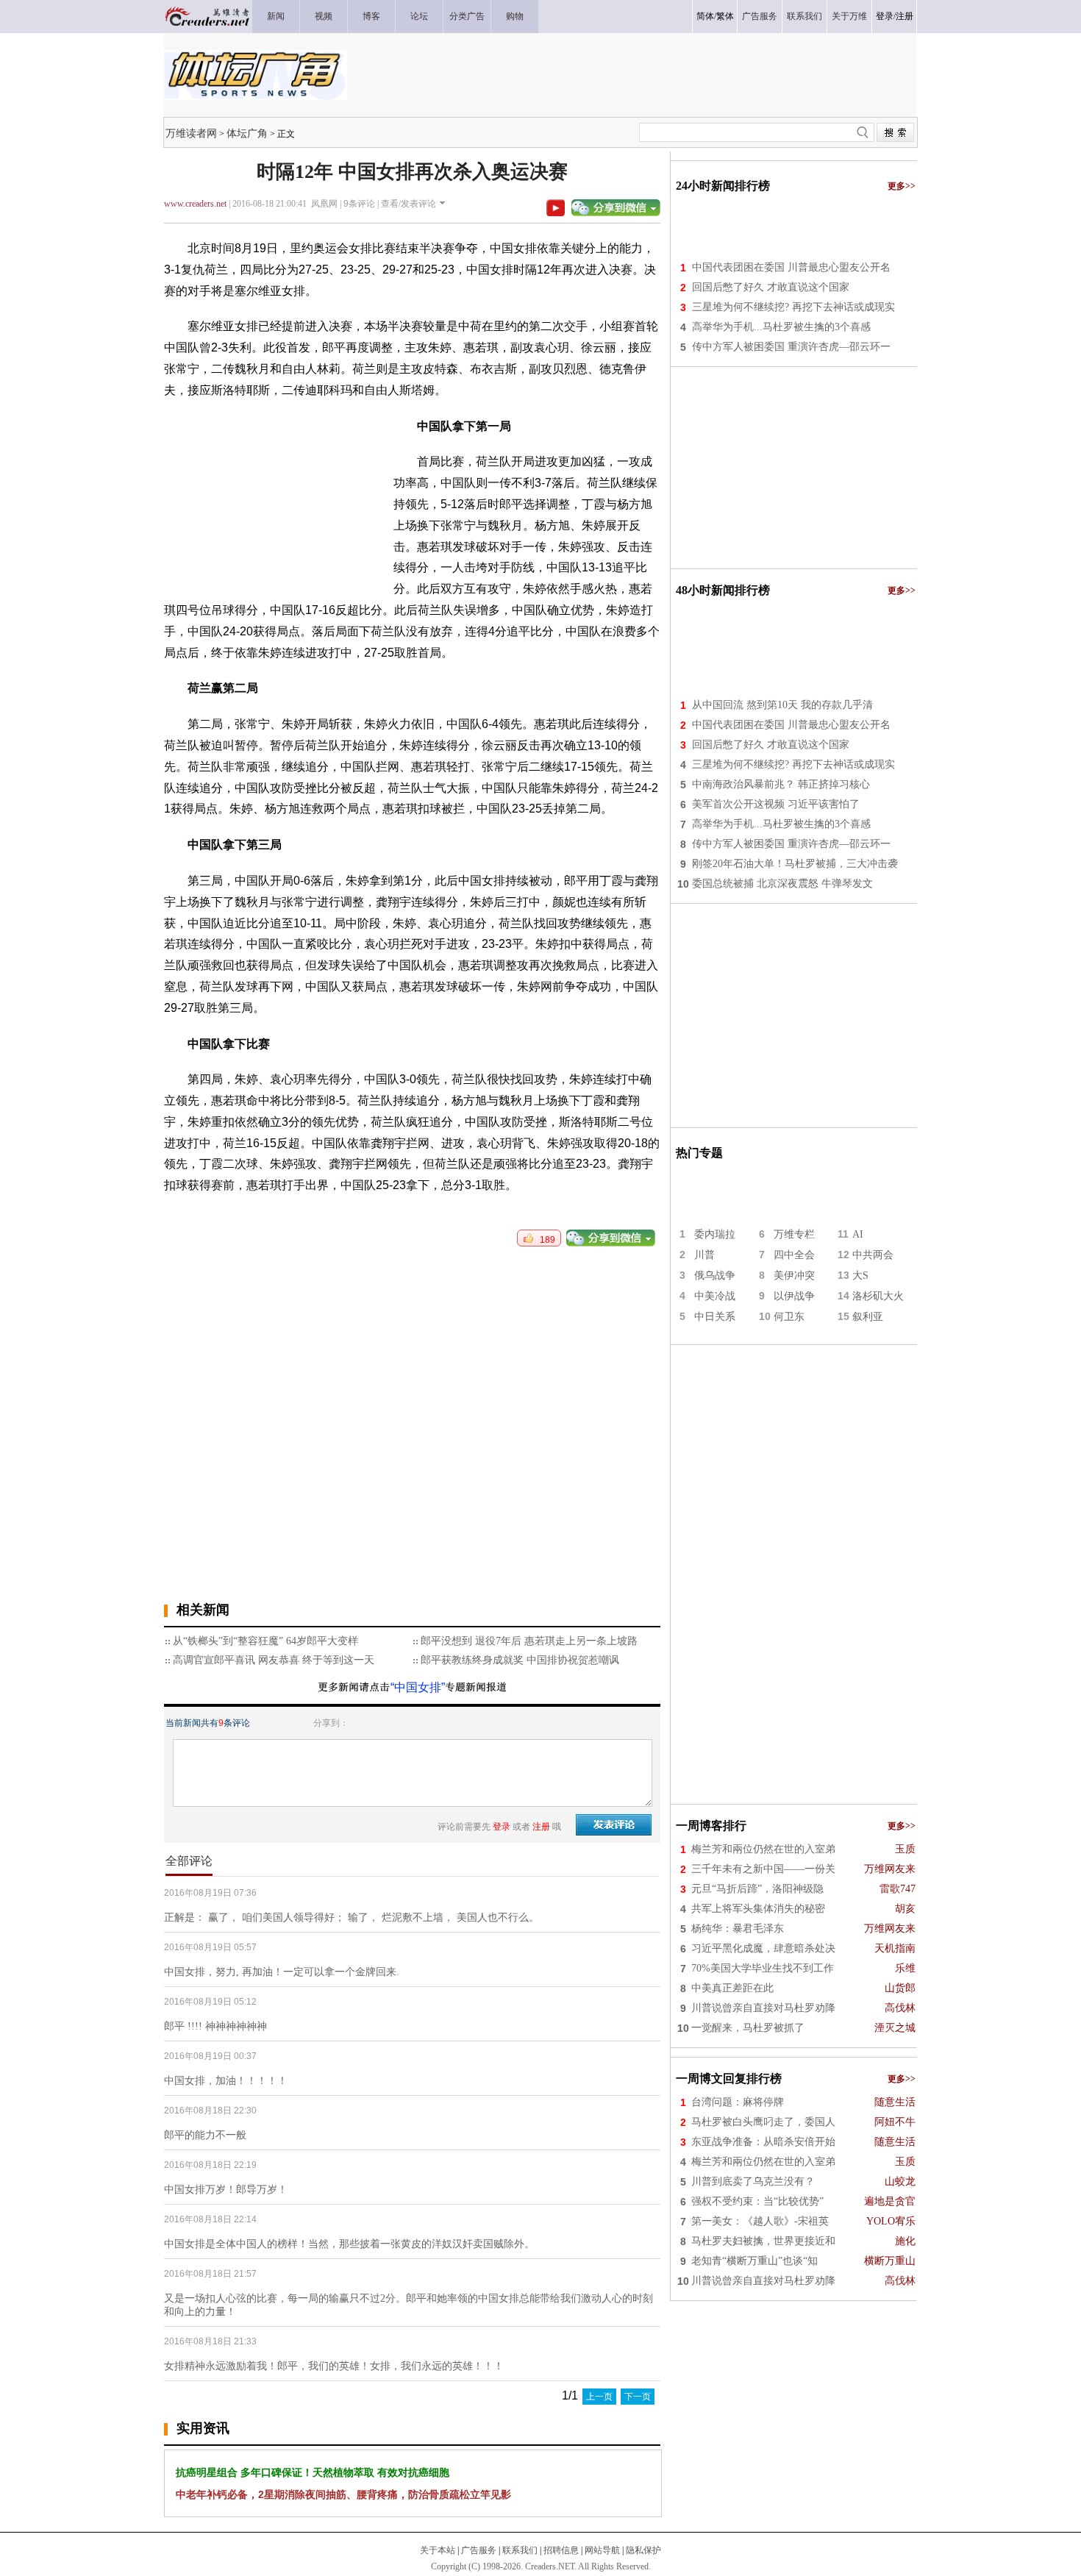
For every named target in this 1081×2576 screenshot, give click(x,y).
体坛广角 (247, 133)
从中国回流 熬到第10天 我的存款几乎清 (782, 705)
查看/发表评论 (409, 204)
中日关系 (715, 1317)
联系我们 (520, 2550)
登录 (885, 16)
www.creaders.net (195, 204)
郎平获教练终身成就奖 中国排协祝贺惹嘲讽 (520, 1660)
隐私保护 (643, 2550)
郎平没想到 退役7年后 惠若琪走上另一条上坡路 (529, 1641)
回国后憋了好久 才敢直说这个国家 (771, 287)
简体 (705, 16)
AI (858, 1234)
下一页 (638, 2397)
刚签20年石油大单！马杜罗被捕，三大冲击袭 (795, 864)
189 (544, 1240)
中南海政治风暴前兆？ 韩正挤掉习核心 (781, 784)
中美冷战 (715, 1296)
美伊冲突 (794, 1275)
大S (860, 1275)
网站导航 (602, 2550)
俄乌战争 (715, 1275)
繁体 (725, 16)
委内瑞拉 (715, 1234)
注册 (905, 16)
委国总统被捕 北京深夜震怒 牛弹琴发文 (782, 884)
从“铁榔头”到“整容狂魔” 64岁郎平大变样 (265, 1641)
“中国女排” (418, 1687)
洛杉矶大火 (878, 1296)
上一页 (599, 2397)
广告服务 (479, 2550)
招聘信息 (561, 2550)
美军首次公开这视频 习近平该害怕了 (776, 804)
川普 (704, 1255)
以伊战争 (794, 1296)
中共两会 (873, 1255)
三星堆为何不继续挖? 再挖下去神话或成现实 (793, 307)
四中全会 (794, 1255)
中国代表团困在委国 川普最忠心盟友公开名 (791, 267)
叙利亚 (868, 1317)
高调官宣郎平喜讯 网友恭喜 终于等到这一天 (274, 1660)
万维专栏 (794, 1234)
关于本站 (438, 2550)
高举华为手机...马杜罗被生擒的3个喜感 (781, 327)
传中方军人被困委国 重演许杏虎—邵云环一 (791, 347)
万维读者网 (191, 133)
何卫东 (789, 1317)
